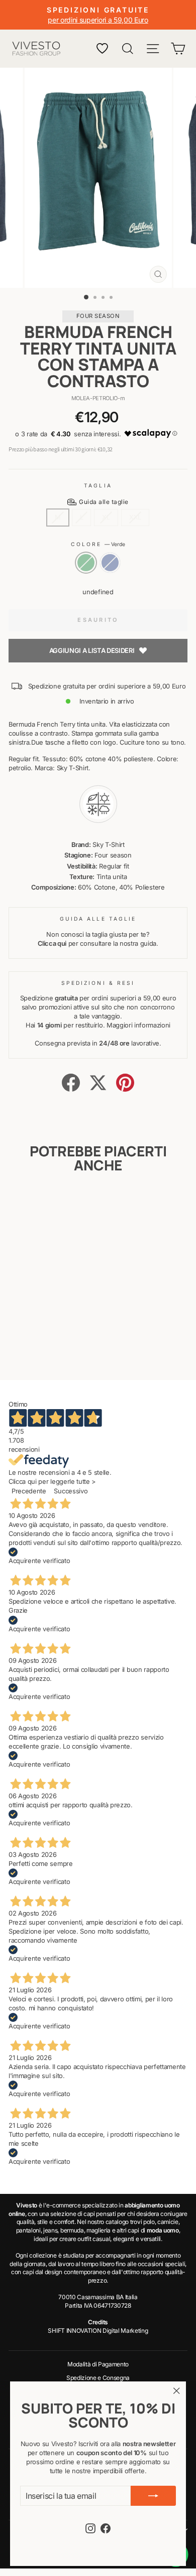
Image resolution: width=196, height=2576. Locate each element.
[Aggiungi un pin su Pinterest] (125, 1083)
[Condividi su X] (98, 1083)
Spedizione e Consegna (98, 2378)
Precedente (29, 1491)
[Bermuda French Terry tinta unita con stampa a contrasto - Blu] (48, 1346)
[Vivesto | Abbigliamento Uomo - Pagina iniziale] (36, 49)
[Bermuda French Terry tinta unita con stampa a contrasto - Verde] (37, 1346)
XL (106, 517)
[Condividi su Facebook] (71, 1083)
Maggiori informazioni (138, 1025)
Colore (98, 544)
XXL (135, 517)
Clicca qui (52, 943)
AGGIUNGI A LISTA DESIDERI (92, 650)
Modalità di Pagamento (98, 2364)
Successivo (71, 1491)
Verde (86, 563)
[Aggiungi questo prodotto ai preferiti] (56, 1205)
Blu (110, 563)
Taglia (98, 485)
